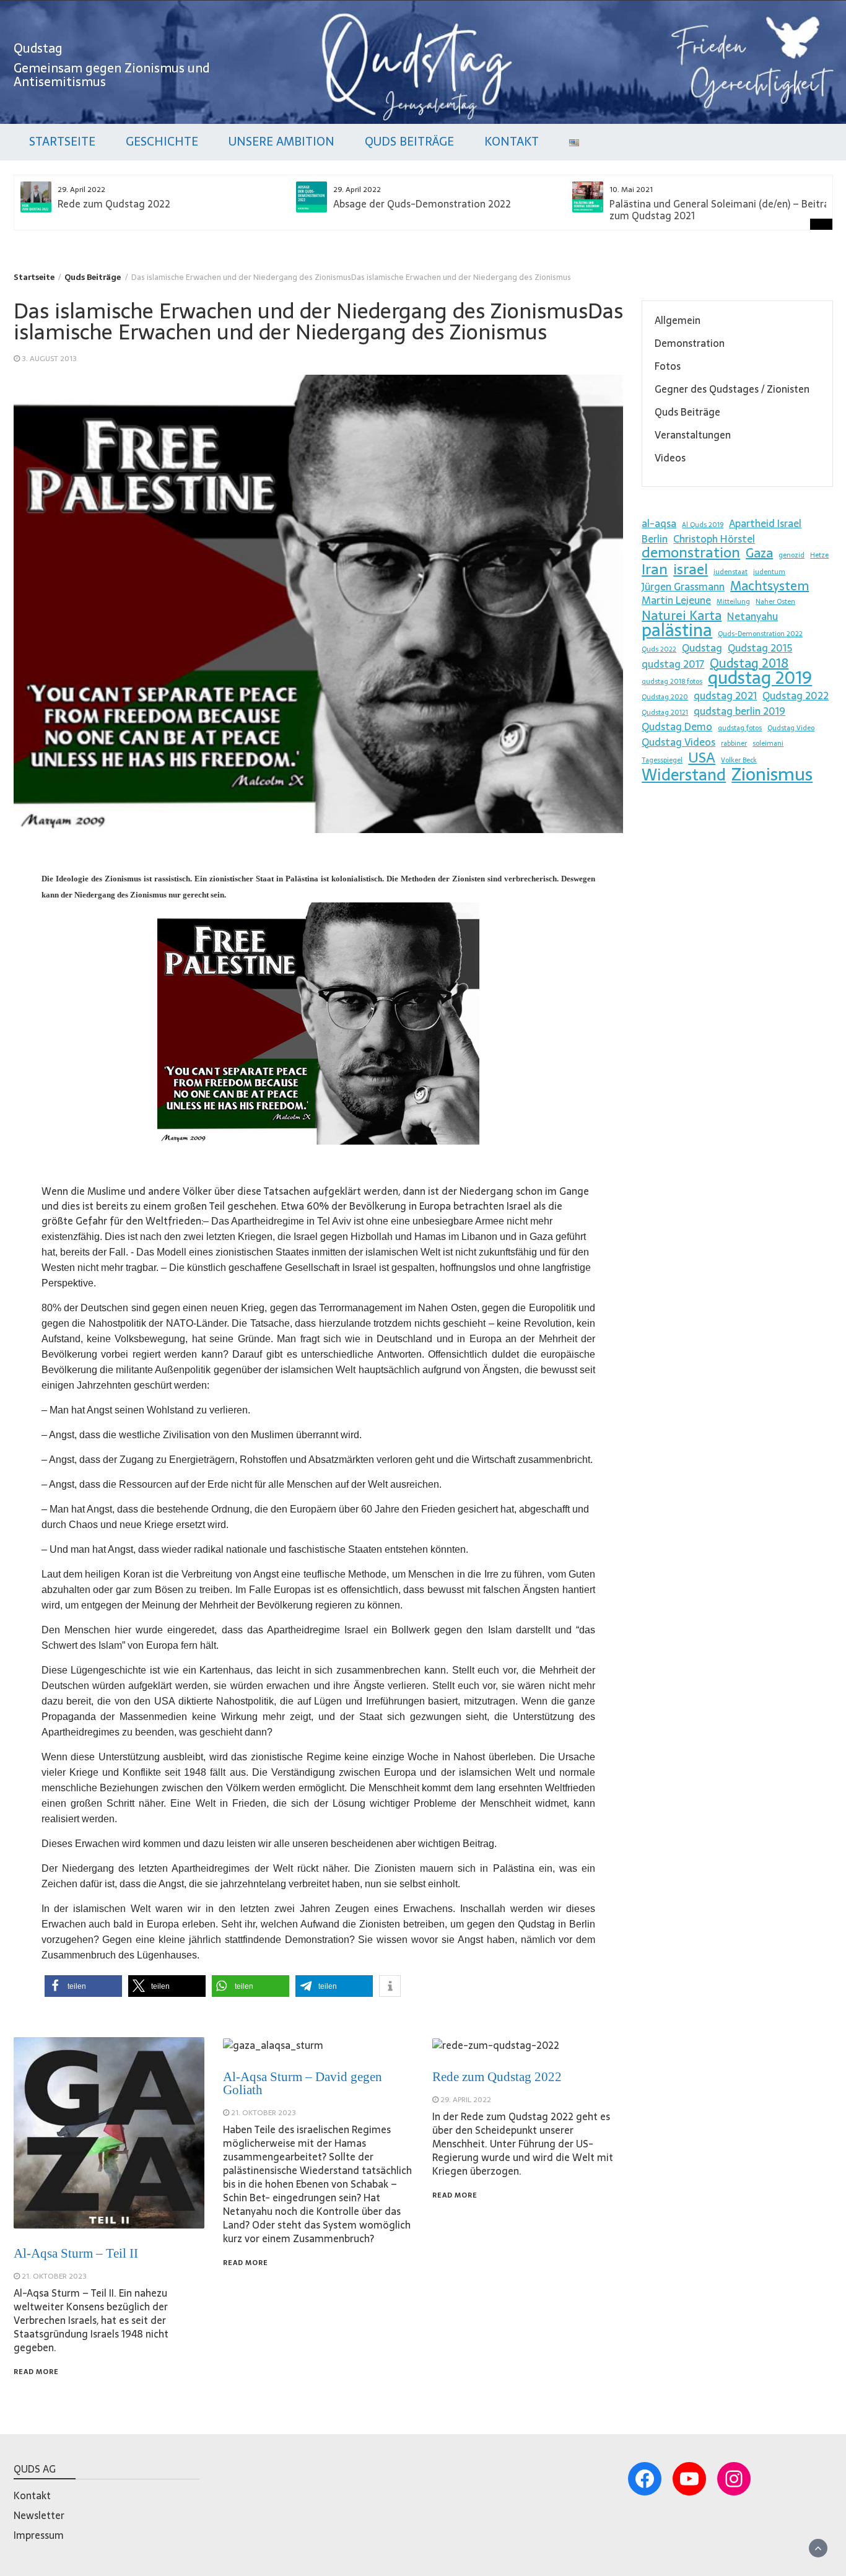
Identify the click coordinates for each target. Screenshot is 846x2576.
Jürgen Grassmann (683, 587)
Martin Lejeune (676, 600)
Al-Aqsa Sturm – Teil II (76, 2253)
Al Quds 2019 (703, 525)
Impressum (39, 2535)
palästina (677, 630)
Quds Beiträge (409, 142)
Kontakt (512, 142)
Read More (36, 2372)
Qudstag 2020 (665, 697)
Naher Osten (775, 602)
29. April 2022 (466, 2100)
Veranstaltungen (693, 435)
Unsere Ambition (281, 142)
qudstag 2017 (673, 664)
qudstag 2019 (760, 678)
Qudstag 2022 (796, 696)
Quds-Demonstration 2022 (760, 634)
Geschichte (162, 142)
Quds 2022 (659, 649)
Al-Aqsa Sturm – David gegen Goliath (303, 2083)
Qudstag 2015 (760, 648)
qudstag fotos (740, 728)
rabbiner (734, 744)
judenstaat (730, 572)
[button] (83, 1986)
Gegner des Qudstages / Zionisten (732, 389)
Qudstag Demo (677, 727)
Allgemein (678, 320)
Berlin (655, 539)
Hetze (819, 555)
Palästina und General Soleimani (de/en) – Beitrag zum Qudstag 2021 (722, 210)
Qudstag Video (791, 728)
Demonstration (690, 343)
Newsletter (39, 2515)
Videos (670, 458)
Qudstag (38, 48)
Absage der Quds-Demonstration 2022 (422, 204)
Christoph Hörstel (714, 539)
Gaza (759, 553)
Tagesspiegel (662, 760)
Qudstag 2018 (749, 663)
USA (702, 758)
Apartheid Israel (765, 523)
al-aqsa (659, 523)
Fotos (668, 366)
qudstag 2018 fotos (672, 682)
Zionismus (772, 774)
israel (691, 569)
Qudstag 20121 (665, 713)
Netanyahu (752, 616)
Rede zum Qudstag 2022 (114, 204)
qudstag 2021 (725, 696)
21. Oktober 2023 (54, 2276)
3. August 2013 (49, 359)
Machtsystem (770, 586)
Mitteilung (733, 602)
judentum (769, 572)
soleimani (768, 744)
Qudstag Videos (678, 742)
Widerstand (684, 775)
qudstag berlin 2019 (739, 711)
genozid (791, 555)
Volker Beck (739, 760)
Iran (655, 569)
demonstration (691, 552)
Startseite (62, 142)
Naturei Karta (682, 616)
